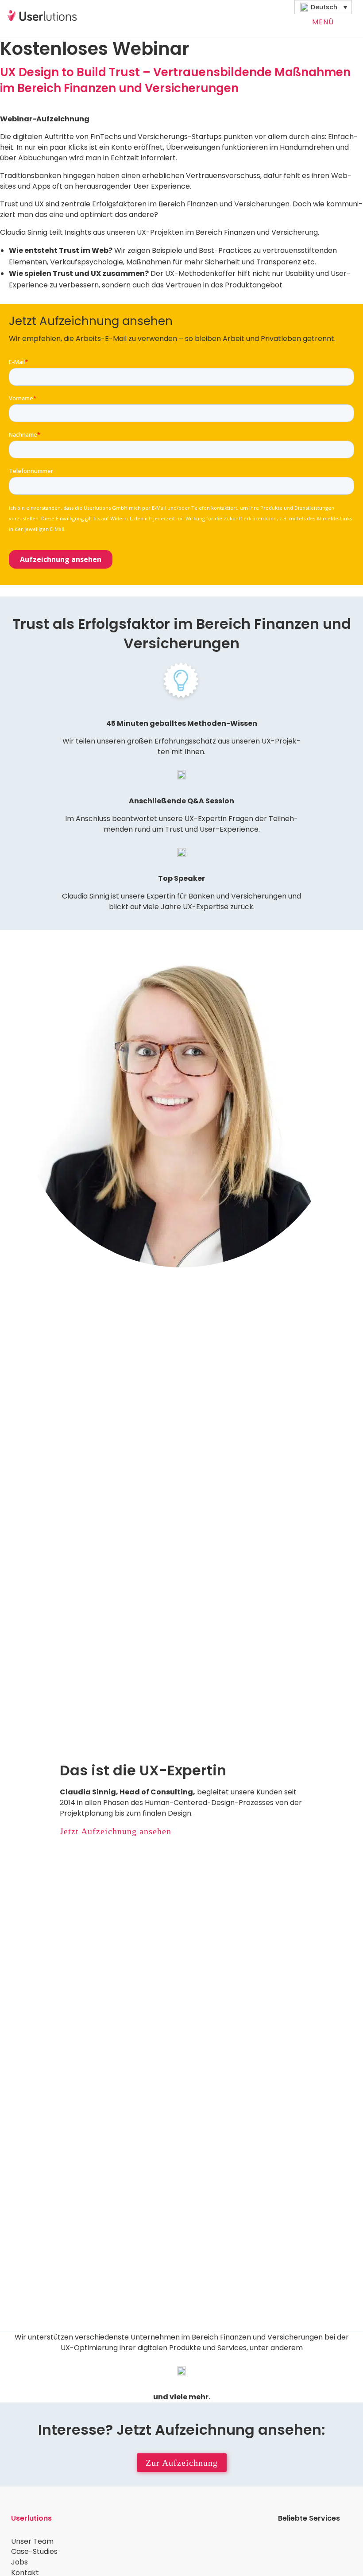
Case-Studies (34, 2551)
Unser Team (32, 2541)
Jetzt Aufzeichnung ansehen (116, 1831)
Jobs (19, 2562)
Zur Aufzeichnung (182, 2463)
